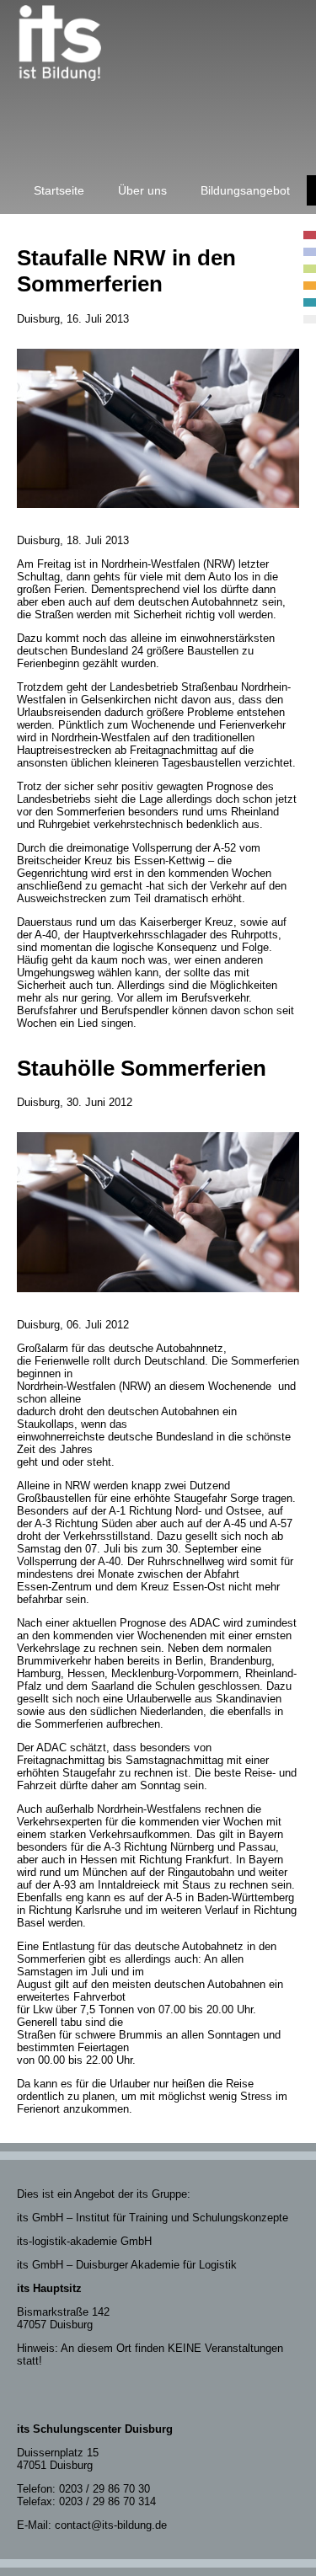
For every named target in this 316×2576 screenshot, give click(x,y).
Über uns (142, 190)
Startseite (59, 190)
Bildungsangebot (245, 190)
